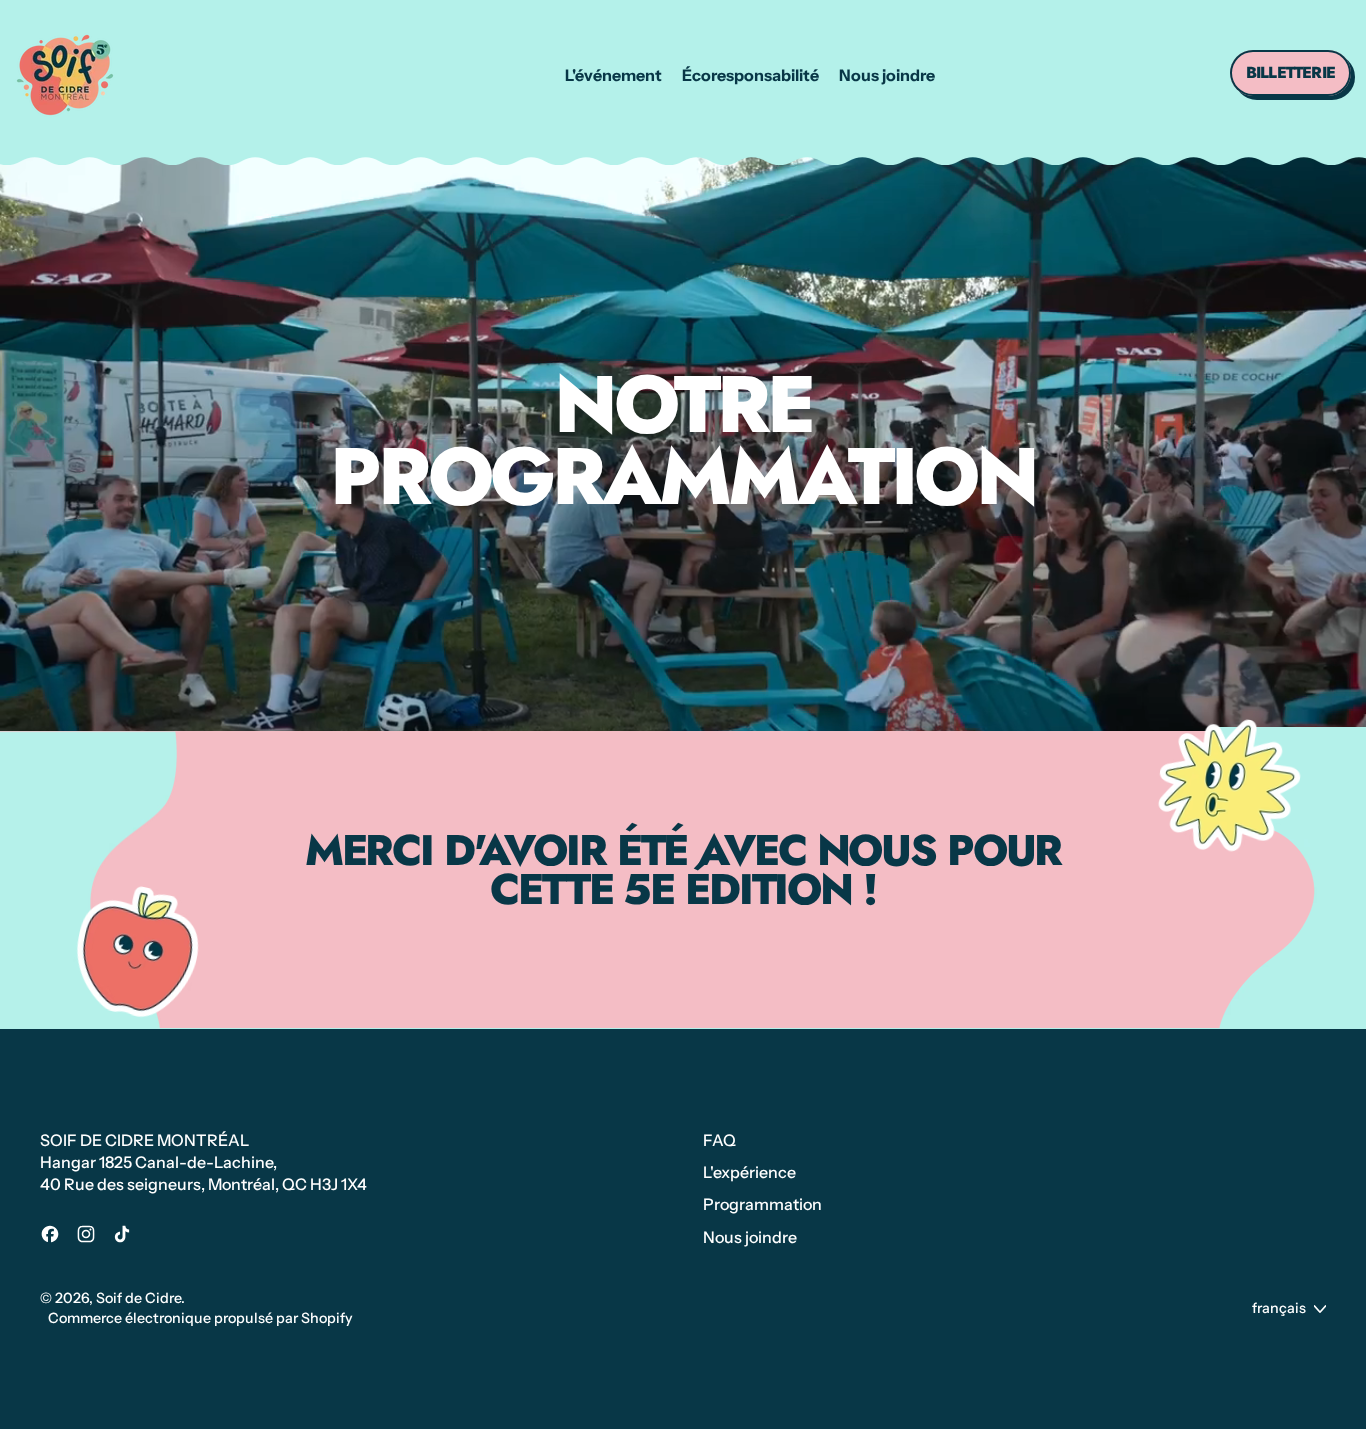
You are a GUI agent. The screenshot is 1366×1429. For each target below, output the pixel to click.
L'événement (613, 75)
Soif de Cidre (138, 1298)
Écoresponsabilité (750, 75)
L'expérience (749, 1172)
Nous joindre (887, 75)
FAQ (719, 1140)
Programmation (762, 1204)
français (1279, 1308)
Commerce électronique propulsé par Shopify (200, 1318)
